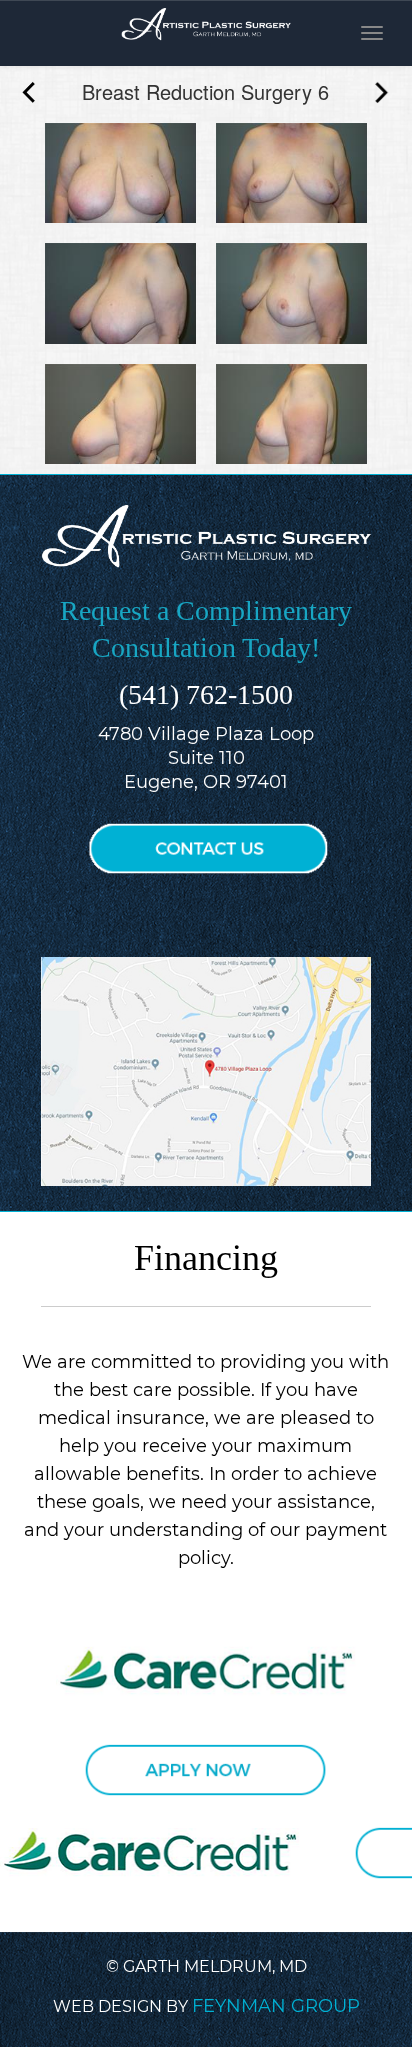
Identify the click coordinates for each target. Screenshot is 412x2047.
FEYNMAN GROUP (276, 2006)
